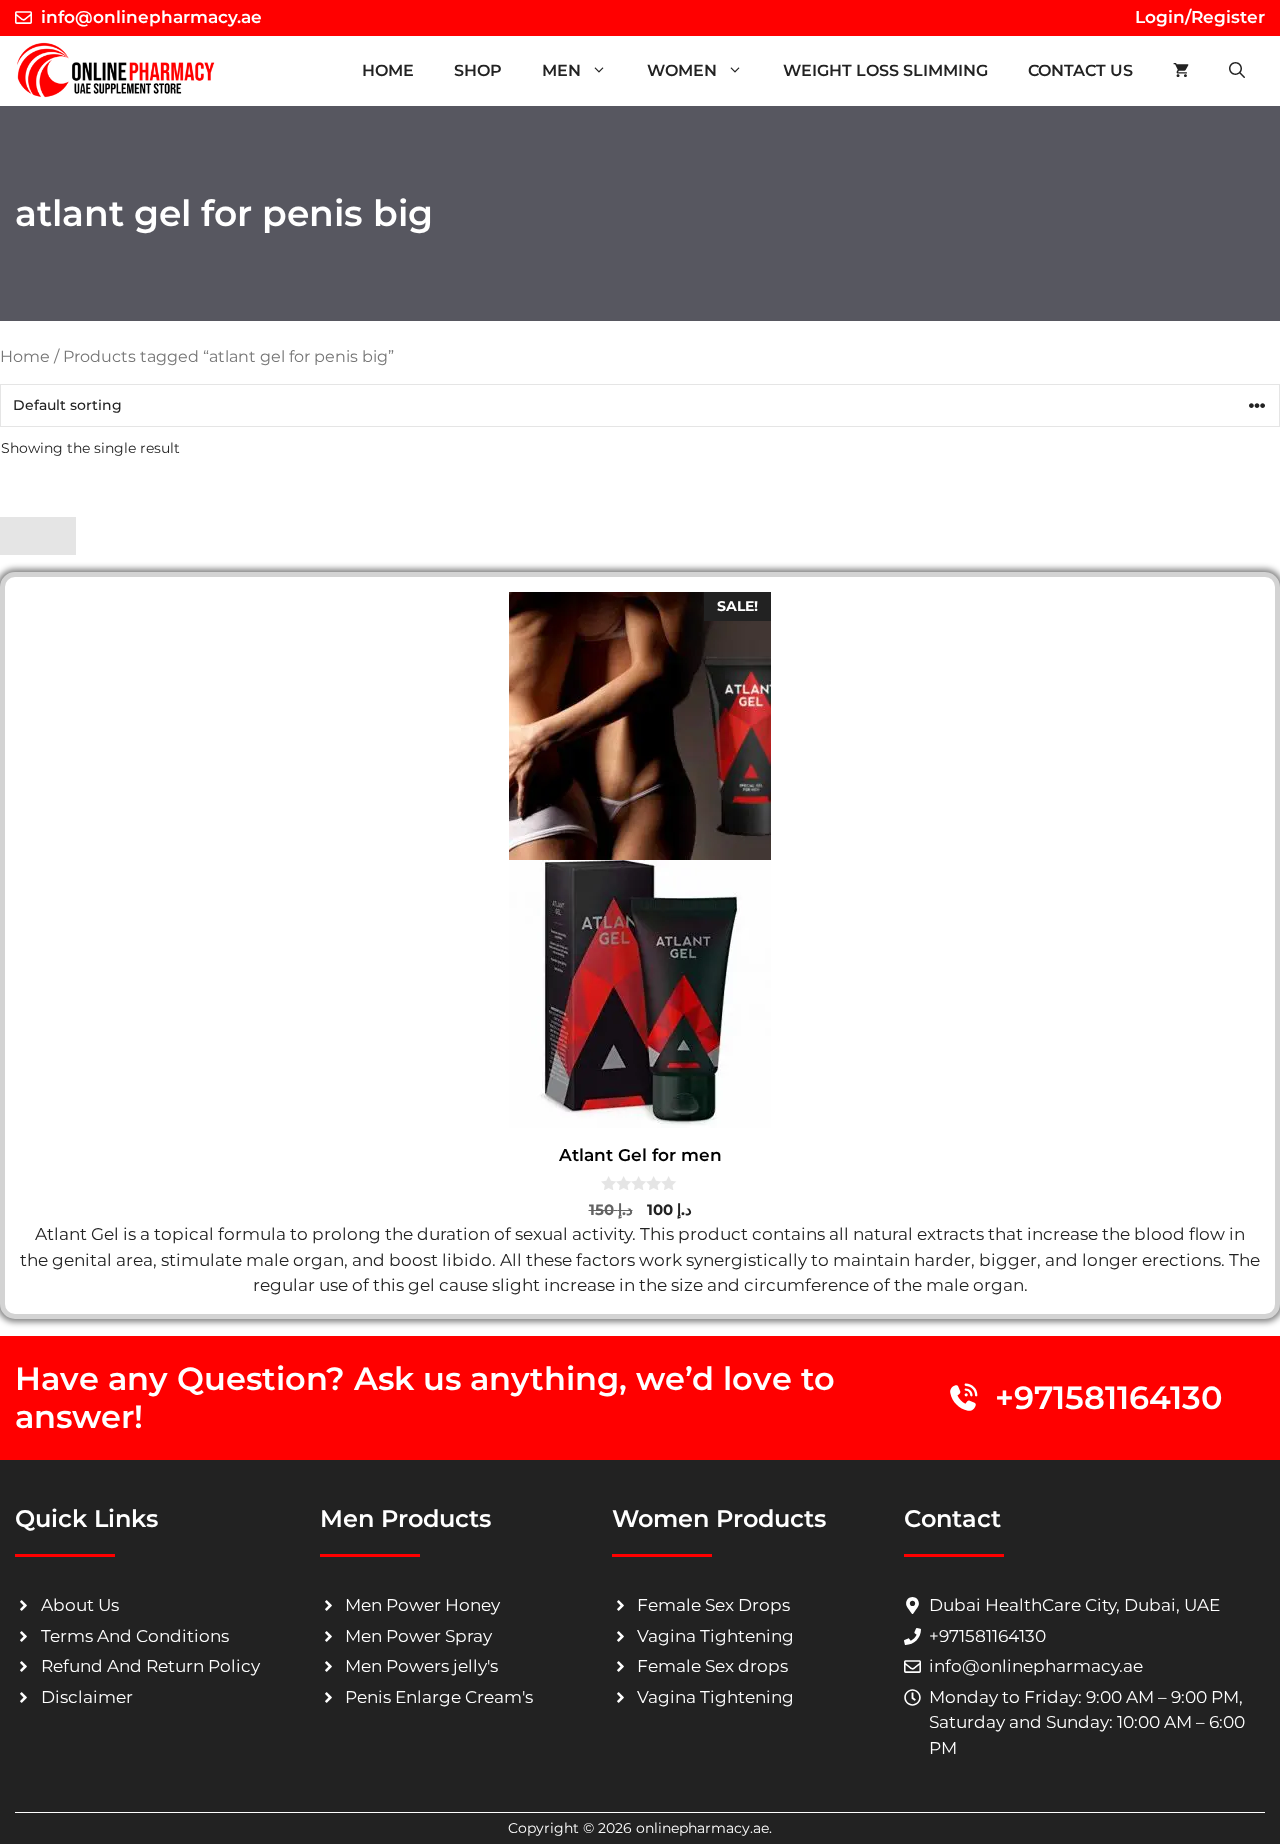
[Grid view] (19, 536)
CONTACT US (1080, 70)
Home (388, 70)
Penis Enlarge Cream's (439, 1697)
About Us (80, 1605)
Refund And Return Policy (150, 1666)
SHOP (478, 70)
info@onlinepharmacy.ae (151, 17)
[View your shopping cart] (1181, 71)
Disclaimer (87, 1697)
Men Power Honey (422, 1605)
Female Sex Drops (713, 1605)
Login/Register (1197, 17)
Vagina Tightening (715, 1636)
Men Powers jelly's (421, 1666)
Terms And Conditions (135, 1636)
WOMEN (682, 70)
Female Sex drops (712, 1666)
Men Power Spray (418, 1636)
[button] (1237, 71)
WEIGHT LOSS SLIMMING (885, 70)
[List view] (57, 536)
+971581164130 (1109, 1397)
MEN (561, 70)
